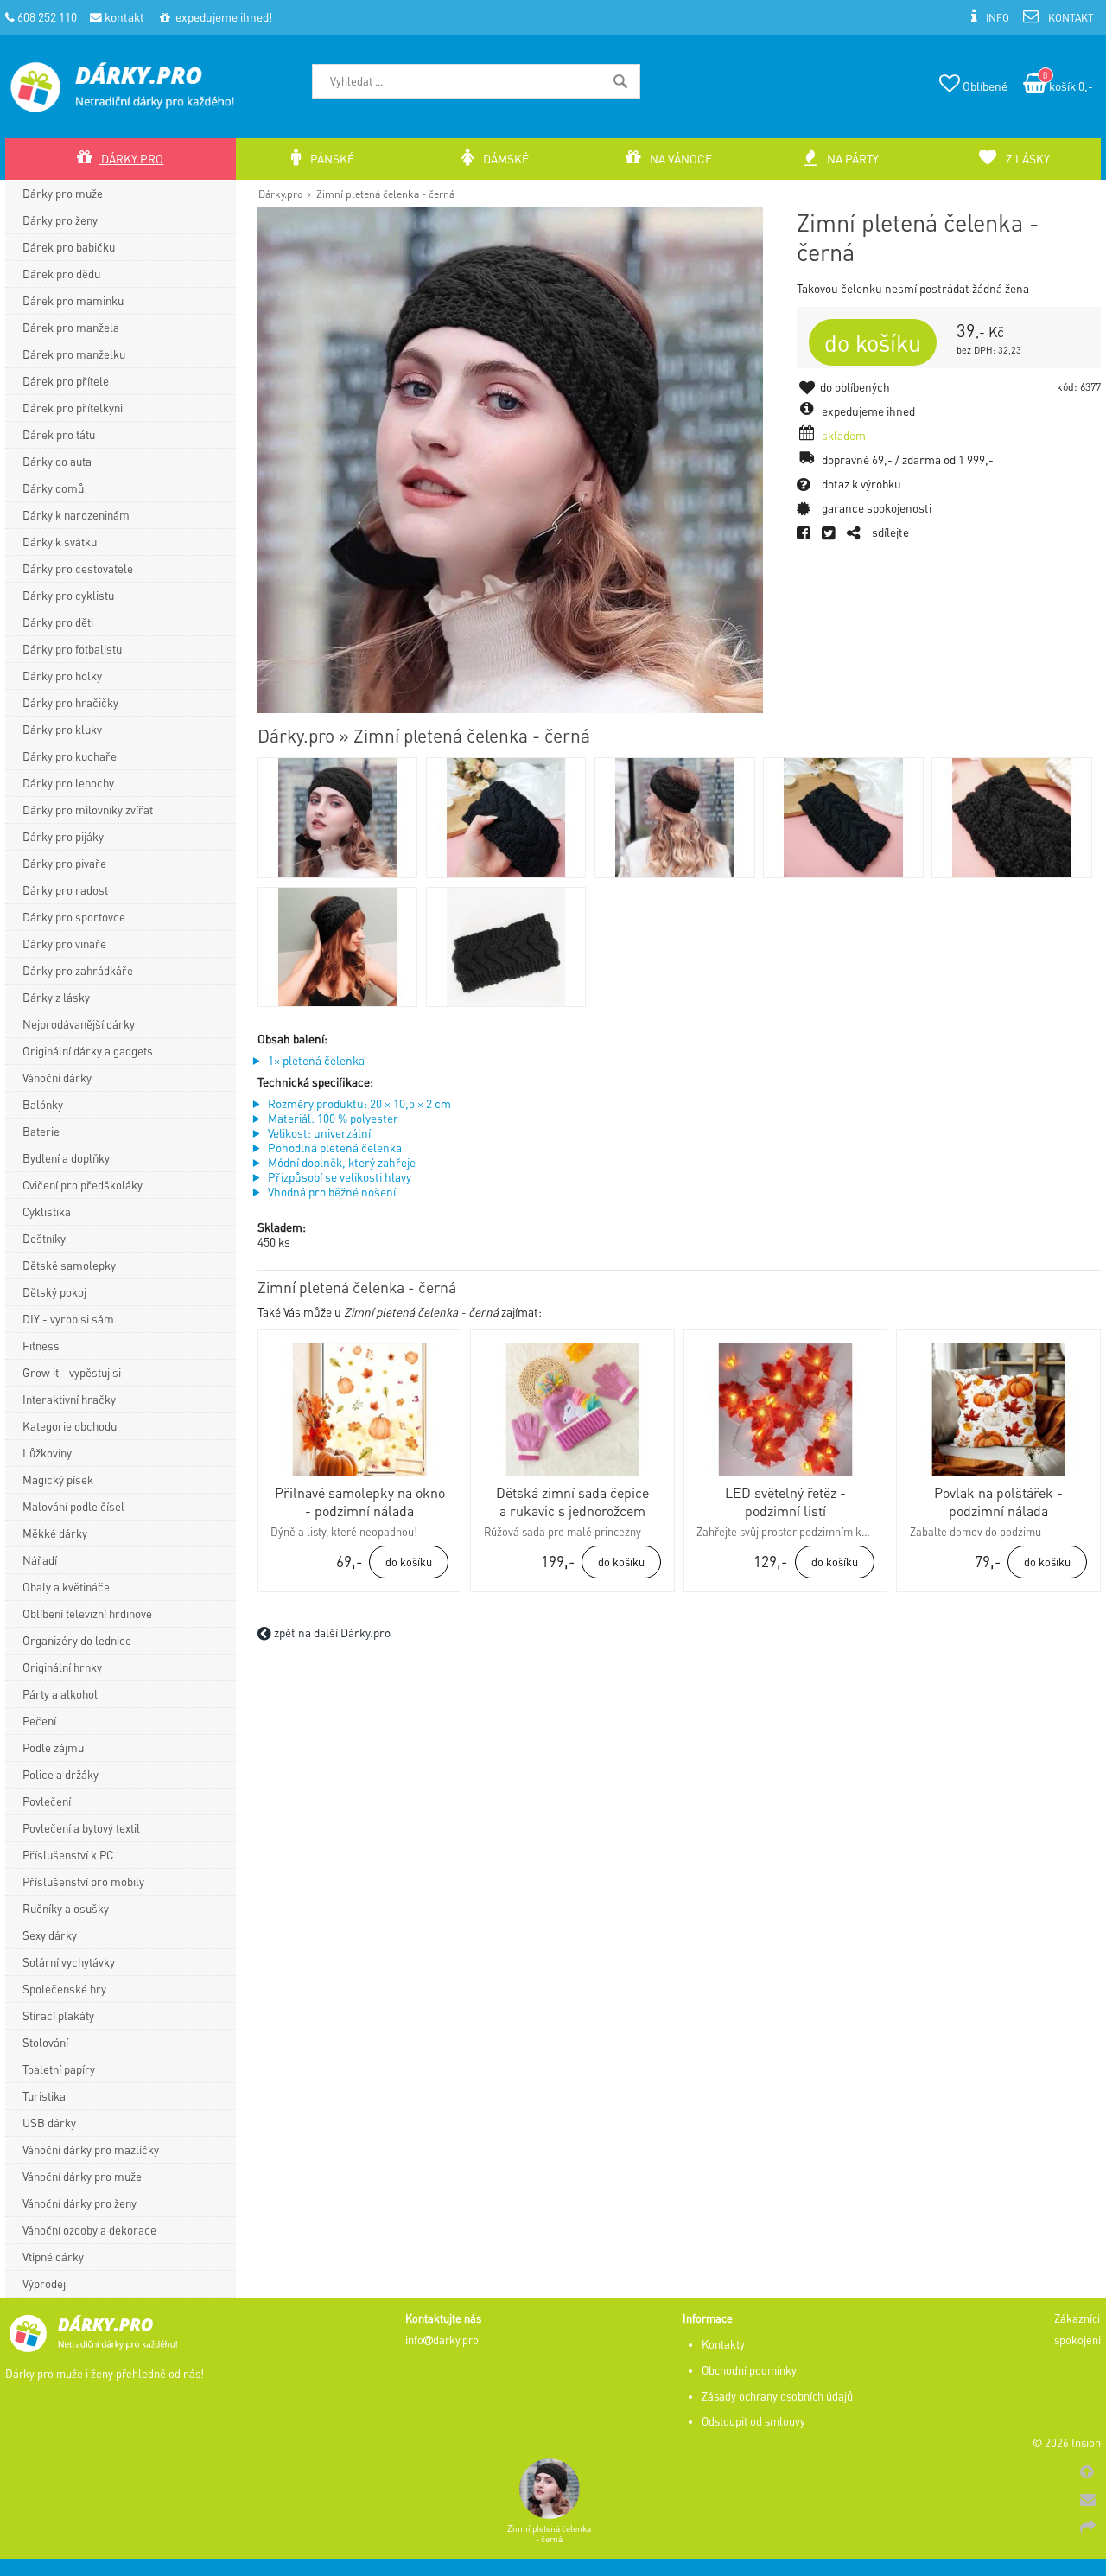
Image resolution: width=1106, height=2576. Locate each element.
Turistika (44, 2096)
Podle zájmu (53, 1747)
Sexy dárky (50, 1935)
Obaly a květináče (66, 1587)
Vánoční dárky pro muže (82, 2176)
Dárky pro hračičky (70, 702)
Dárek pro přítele (66, 381)
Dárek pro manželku (74, 354)
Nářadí (40, 1560)
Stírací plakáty (58, 2015)
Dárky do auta (57, 461)
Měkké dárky (55, 1533)
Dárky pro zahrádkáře (78, 970)
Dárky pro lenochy (68, 783)
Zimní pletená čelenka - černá (385, 194)
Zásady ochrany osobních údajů (777, 2396)
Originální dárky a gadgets (88, 1051)
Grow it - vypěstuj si (72, 1372)
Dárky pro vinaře (64, 944)
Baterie (41, 1131)
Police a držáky (60, 1774)
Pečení (39, 1721)
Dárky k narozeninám (76, 515)
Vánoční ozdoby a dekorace (89, 2230)
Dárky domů (53, 488)
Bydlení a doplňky (66, 1158)
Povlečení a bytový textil (81, 1828)
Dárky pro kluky (62, 729)
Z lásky (1027, 159)
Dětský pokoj (54, 1292)
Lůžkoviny (47, 1453)
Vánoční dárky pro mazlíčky (91, 2149)
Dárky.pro (280, 194)
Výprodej (44, 2283)
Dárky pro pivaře (64, 863)
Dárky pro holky (62, 676)
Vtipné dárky (53, 2257)
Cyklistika (47, 1211)
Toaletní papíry (59, 2069)
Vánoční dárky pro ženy (79, 2203)
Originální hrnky (62, 1667)
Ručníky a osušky (66, 1908)
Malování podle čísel (73, 1506)
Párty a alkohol (60, 1694)
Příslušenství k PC (68, 1855)
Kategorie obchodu (70, 1426)
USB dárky (49, 2123)
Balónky (43, 1104)
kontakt (123, 17)
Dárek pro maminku (73, 300)
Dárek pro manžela (71, 327)
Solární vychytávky (69, 1962)
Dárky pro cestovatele (78, 568)
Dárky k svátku (60, 542)
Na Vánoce (680, 159)
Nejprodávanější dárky (79, 1024)
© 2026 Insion (1067, 2443)
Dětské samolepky (69, 1265)
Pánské (331, 159)
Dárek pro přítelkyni (73, 408)
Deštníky (44, 1238)
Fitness (41, 1345)
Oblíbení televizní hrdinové (87, 1613)
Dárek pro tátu (59, 434)
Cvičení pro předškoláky (83, 1185)
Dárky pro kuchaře (70, 756)
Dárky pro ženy (60, 220)
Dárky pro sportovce (74, 917)
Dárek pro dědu (61, 274)
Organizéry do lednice (77, 1640)
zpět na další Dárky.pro (331, 1632)
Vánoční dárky (57, 1078)
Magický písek (58, 1479)
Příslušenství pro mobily (83, 1881)
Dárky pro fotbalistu (72, 649)
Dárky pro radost (65, 890)
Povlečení (47, 1801)
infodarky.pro (442, 2340)
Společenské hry (64, 1989)
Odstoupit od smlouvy (753, 2421)
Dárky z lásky (56, 997)
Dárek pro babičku (69, 247)
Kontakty (723, 2344)
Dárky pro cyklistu (68, 595)
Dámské (505, 159)
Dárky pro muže (63, 193)
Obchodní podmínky (749, 2370)
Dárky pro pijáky (63, 836)
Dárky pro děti (58, 622)
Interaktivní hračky (69, 1399)
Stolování (45, 2042)
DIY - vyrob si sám (68, 1319)
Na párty (852, 159)
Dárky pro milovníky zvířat (88, 810)
